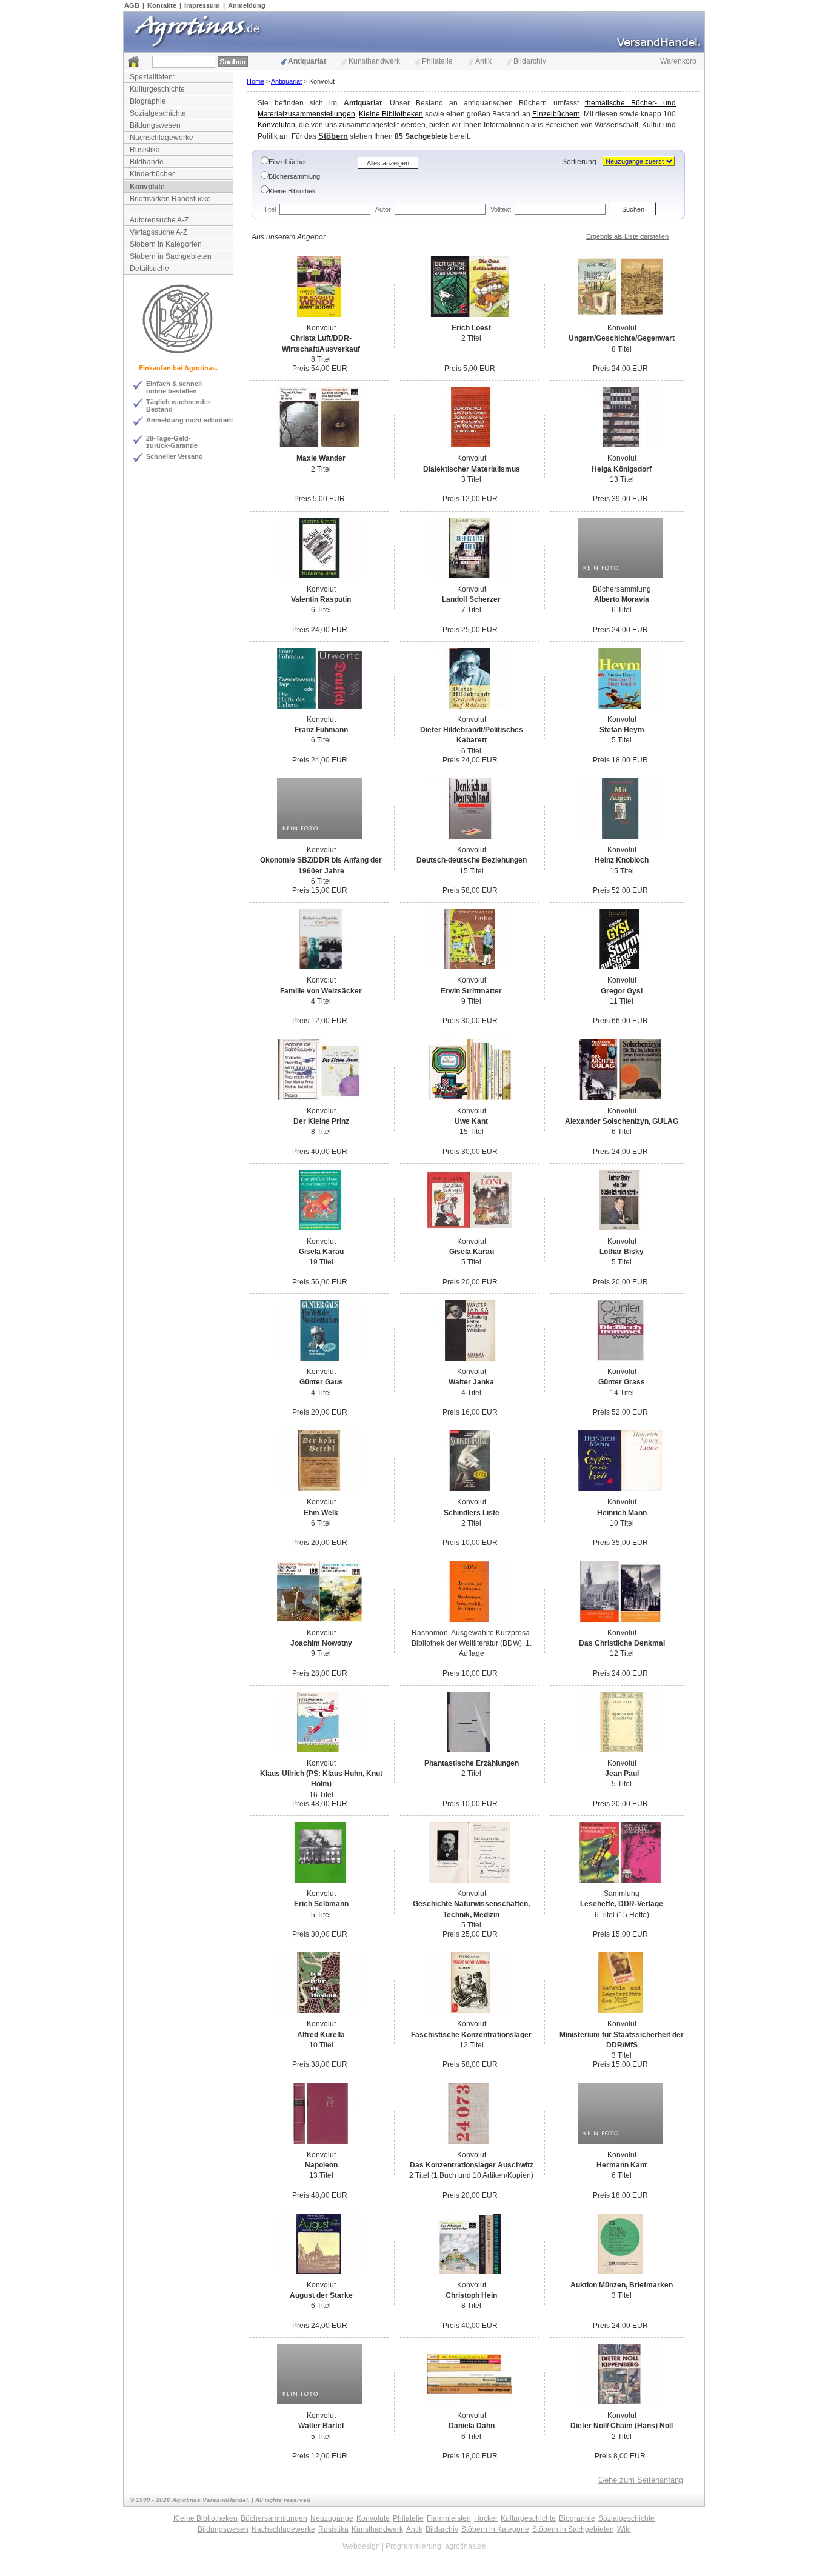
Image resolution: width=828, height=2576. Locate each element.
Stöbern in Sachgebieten (171, 256)
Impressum (202, 5)
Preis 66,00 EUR (620, 1021)
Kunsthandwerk (374, 61)
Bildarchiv (530, 61)
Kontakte (162, 5)
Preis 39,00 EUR (620, 499)
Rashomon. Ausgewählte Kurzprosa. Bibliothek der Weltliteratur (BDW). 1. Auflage (472, 1643)
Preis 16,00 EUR (470, 1412)
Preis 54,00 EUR (320, 369)
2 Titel (471, 333)
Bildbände (147, 162)
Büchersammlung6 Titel (622, 600)
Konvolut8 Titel (321, 344)
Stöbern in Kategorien (166, 244)
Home (255, 81)
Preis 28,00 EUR (320, 1673)
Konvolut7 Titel (471, 600)
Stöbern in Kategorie (495, 2529)
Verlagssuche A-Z (159, 232)
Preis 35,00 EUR (620, 1543)
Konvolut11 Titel (622, 991)
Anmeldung (247, 5)
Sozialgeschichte (158, 113)
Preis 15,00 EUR (320, 890)
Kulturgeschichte (157, 89)
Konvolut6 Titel (321, 600)
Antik (483, 61)
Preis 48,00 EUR (320, 1804)
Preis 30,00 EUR (470, 1021)
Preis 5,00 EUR (470, 369)
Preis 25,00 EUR (470, 630)
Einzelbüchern (556, 114)
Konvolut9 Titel (471, 991)
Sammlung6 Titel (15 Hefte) (622, 1904)
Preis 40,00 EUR (320, 1152)
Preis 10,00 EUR (470, 1543)
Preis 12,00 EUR (470, 499)
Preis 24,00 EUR (620, 369)
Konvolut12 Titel (622, 1643)
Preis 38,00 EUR (320, 2064)
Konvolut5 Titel (622, 730)
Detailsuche (149, 269)
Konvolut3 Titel (472, 469)
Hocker (486, 2518)
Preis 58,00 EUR (470, 890)
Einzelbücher (288, 162)
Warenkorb (678, 61)
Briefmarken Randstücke (170, 199)
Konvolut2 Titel (472, 1513)
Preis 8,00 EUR (620, 2456)
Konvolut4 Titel (321, 991)
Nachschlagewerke (162, 138)
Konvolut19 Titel (321, 1252)
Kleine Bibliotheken (391, 114)
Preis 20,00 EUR (470, 1282)
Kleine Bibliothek (292, 191)
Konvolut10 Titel (622, 1513)
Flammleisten (449, 2518)
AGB (132, 5)
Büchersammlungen (274, 2518)
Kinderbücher (152, 174)
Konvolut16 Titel (321, 1779)
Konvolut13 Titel (622, 469)
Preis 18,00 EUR (620, 760)
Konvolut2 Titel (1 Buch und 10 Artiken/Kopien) (471, 2165)
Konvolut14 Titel (622, 1382)
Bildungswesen (155, 125)
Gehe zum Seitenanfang (641, 2480)
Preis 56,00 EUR (320, 1282)
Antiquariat (307, 61)
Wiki (624, 2529)
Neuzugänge (332, 2518)
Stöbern (333, 136)
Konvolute (147, 187)
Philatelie (437, 61)
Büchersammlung (294, 176)
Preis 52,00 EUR (620, 890)
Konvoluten (276, 125)
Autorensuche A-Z (159, 220)
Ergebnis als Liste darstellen (627, 236)
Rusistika (145, 150)
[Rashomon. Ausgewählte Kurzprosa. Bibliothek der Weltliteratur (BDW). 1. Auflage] (470, 1620)
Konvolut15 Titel (472, 860)
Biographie (148, 101)
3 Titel (622, 2290)
